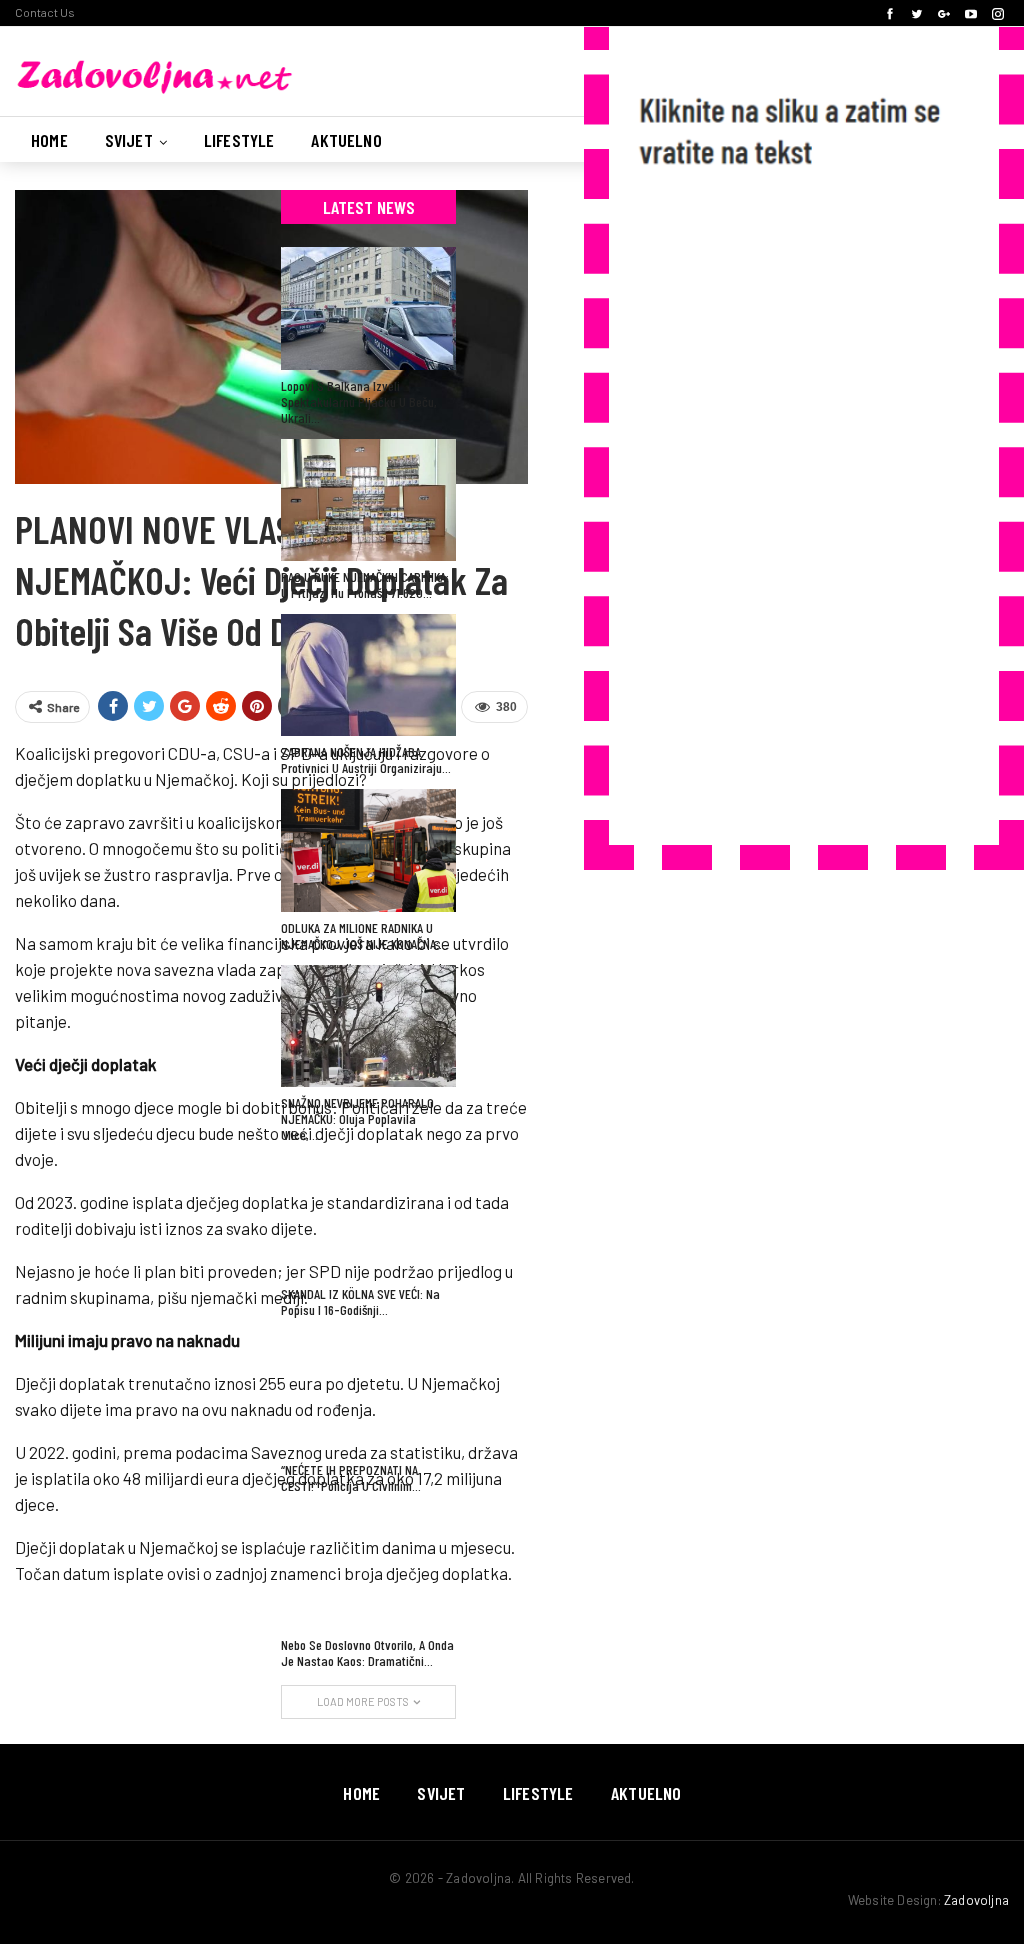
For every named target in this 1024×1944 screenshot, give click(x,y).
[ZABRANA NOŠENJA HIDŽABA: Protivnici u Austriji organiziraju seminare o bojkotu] (368, 675)
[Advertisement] (784, 514)
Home (49, 140)
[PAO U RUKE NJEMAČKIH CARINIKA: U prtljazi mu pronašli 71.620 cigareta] (368, 500)
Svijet (129, 140)
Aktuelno (346, 140)
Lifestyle (239, 140)
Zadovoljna (976, 1900)
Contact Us (45, 12)
